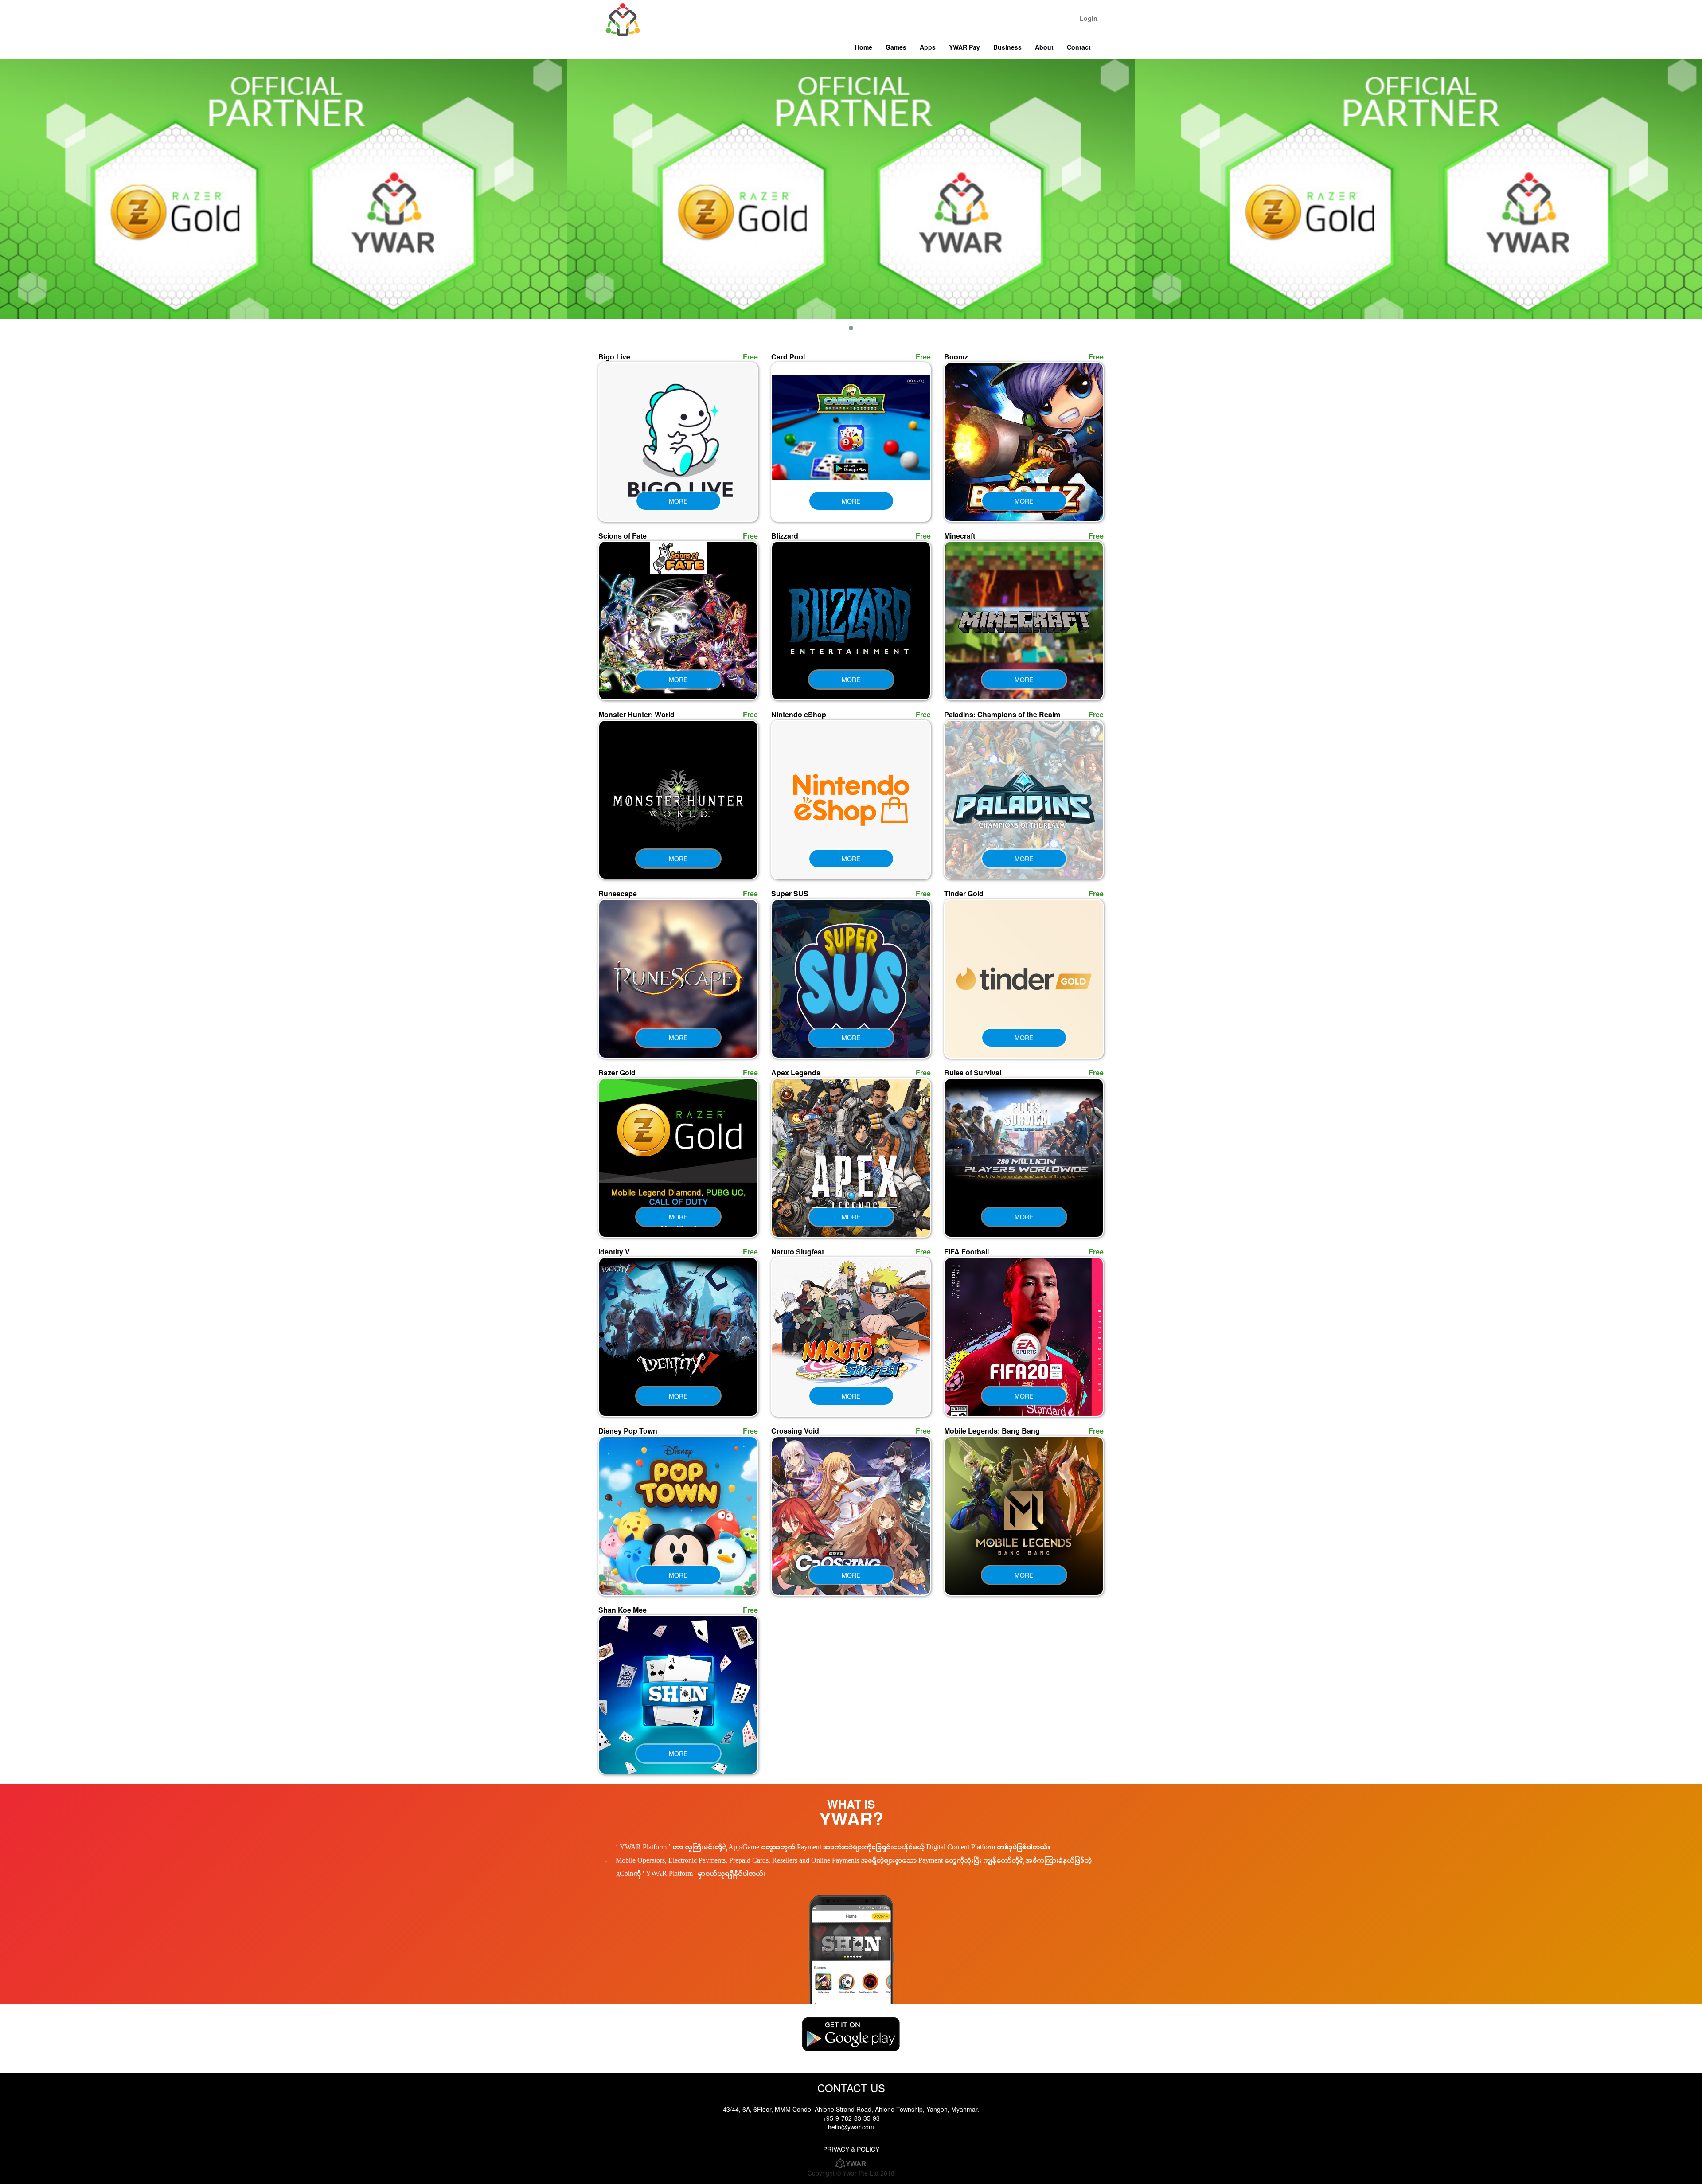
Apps (928, 47)
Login (1089, 18)
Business (1007, 47)
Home (864, 47)
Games (896, 47)
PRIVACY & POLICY (851, 2149)
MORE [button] (678, 501)
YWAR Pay (964, 47)
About (1044, 47)
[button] (851, 328)
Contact (1079, 47)
